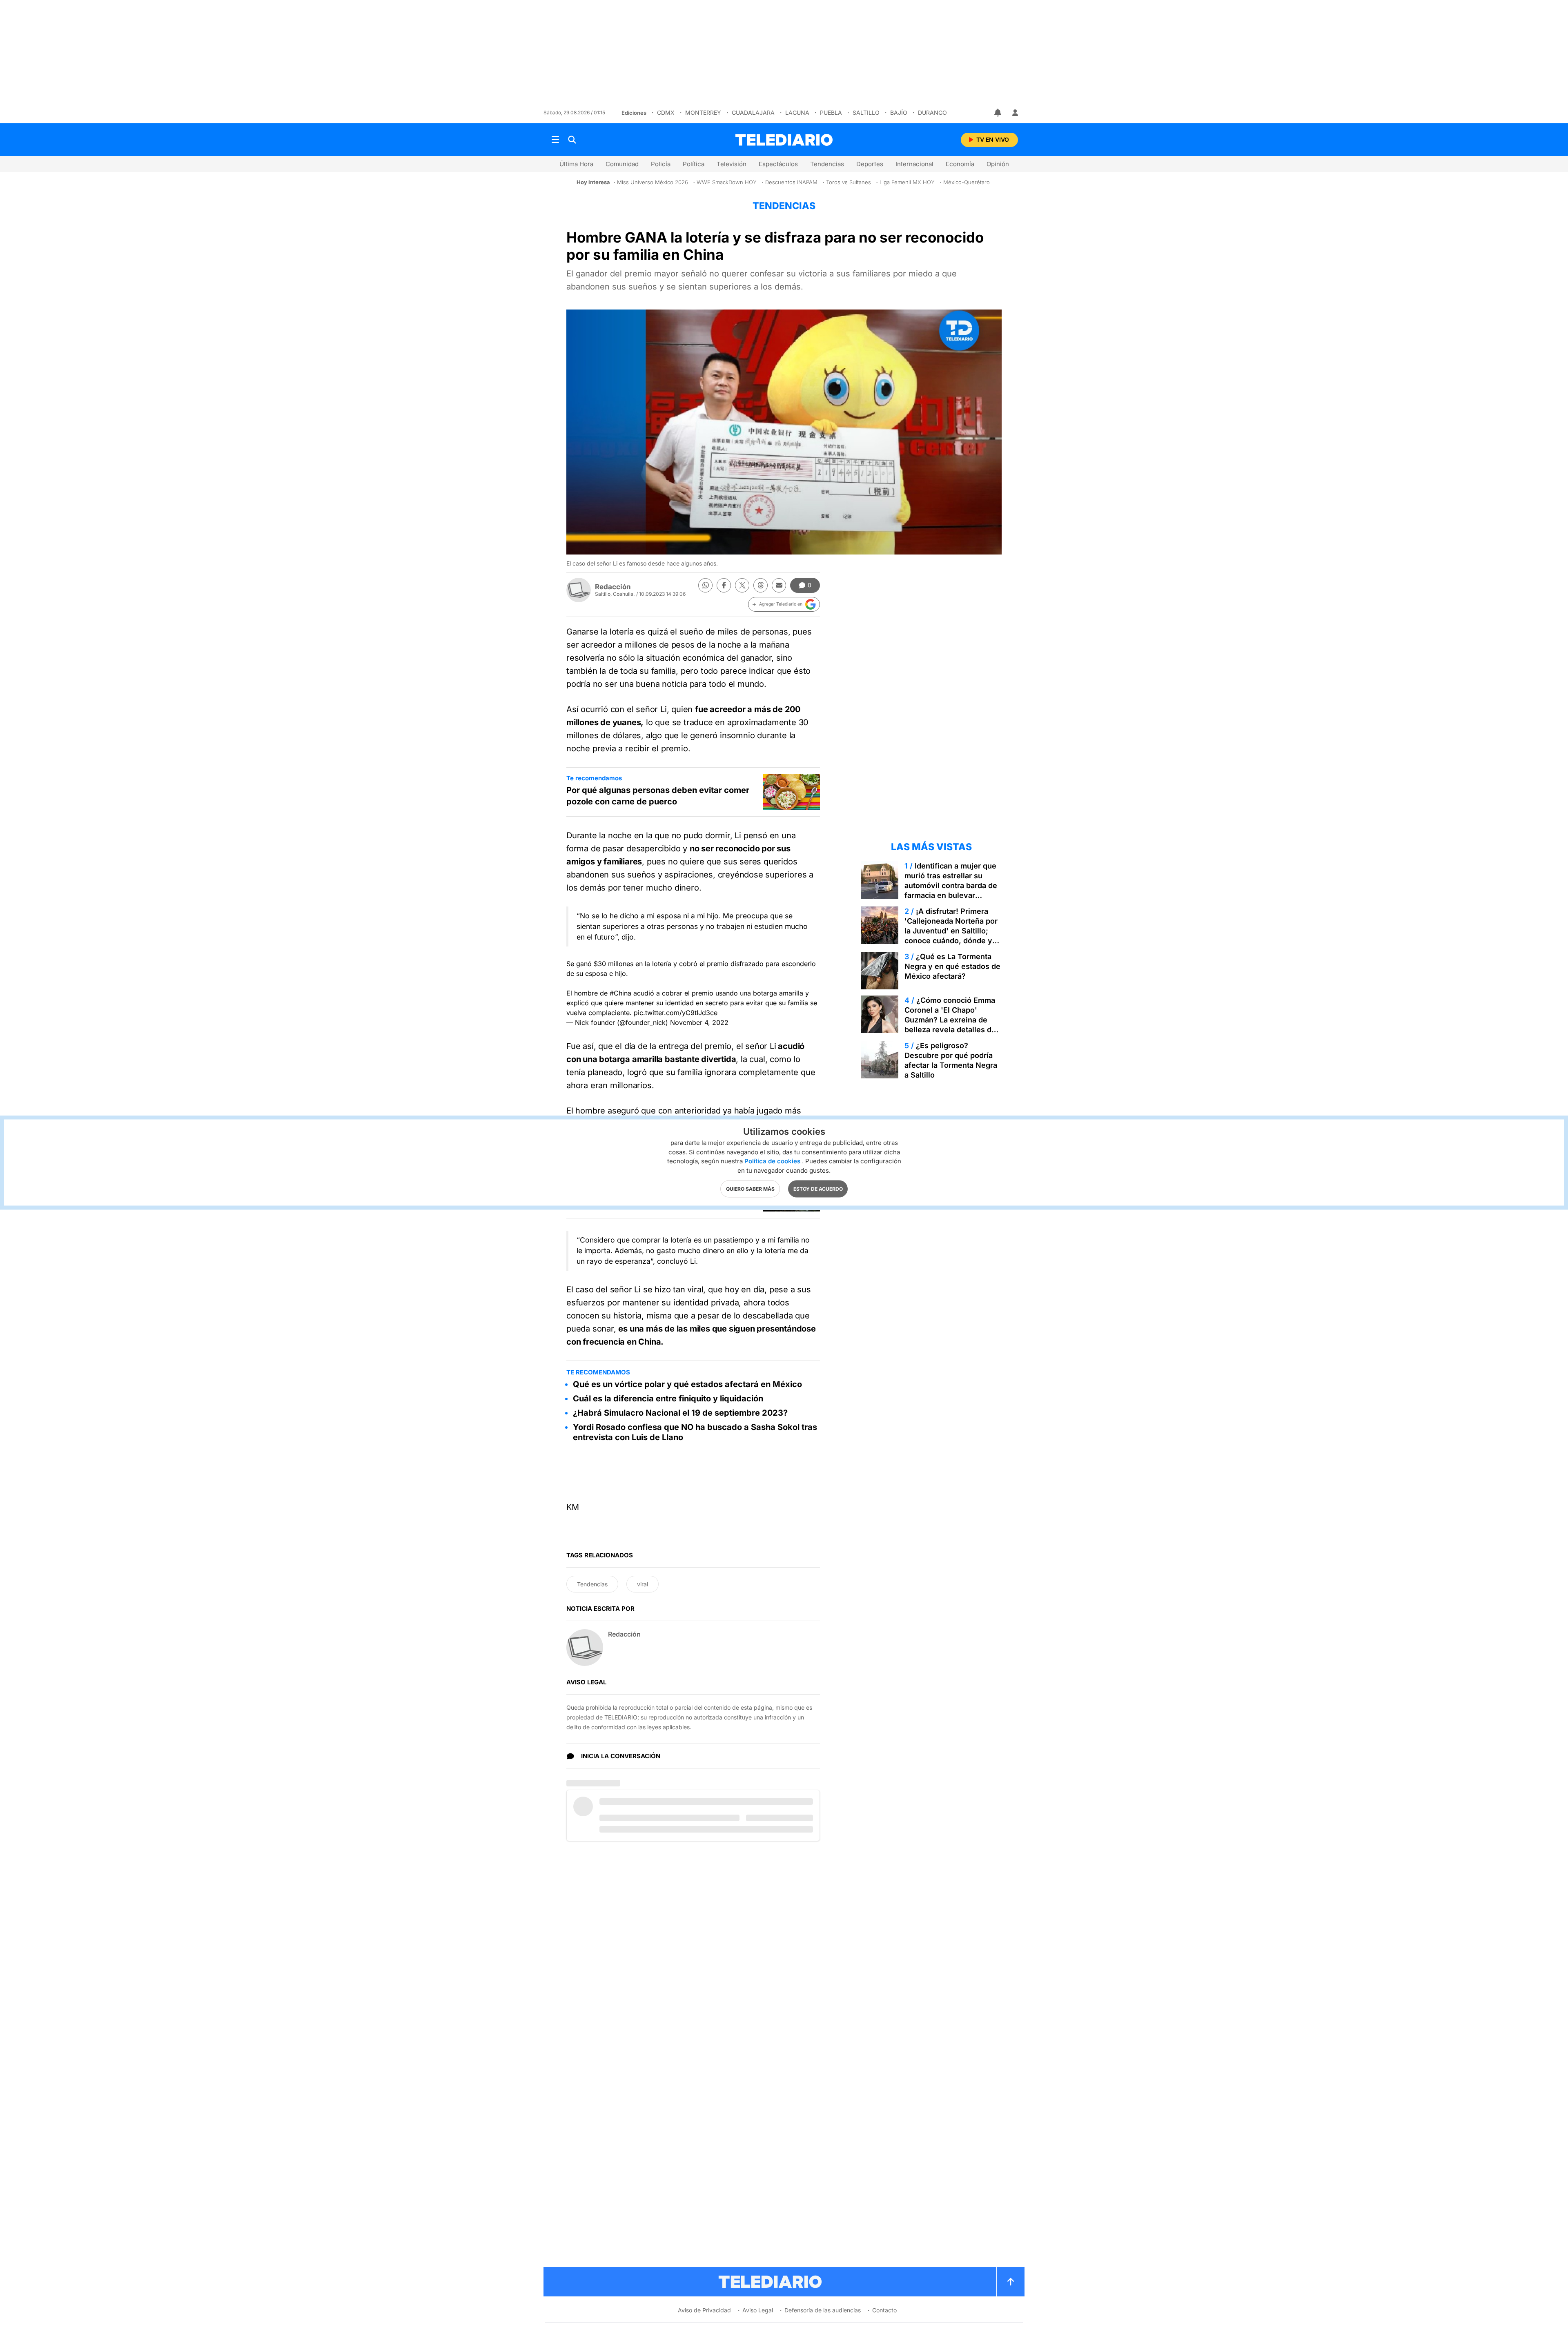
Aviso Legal (758, 2310)
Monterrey (703, 112)
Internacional (914, 164)
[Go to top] (1011, 2282)
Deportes (870, 164)
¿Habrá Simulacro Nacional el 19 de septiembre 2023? (680, 1413)
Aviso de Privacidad (704, 2310)
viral (643, 1584)
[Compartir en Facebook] (724, 585)
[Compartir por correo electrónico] (779, 585)
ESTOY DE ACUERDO (818, 1189)
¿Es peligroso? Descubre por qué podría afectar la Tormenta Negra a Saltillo (951, 1060)
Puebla (831, 112)
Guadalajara (753, 112)
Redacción (613, 587)
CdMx (666, 112)
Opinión (998, 164)
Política (694, 164)
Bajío (899, 112)
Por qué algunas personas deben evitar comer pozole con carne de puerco (658, 796)
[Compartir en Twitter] (742, 585)
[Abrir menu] (555, 140)
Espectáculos (778, 164)
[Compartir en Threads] (761, 585)
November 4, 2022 (699, 1022)
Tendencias (827, 164)
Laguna (797, 112)
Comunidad (622, 164)
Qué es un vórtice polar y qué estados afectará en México (687, 1384)
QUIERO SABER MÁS (750, 1189)
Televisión (732, 164)
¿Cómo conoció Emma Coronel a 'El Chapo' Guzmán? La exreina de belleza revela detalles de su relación (950, 1020)
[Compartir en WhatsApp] (705, 585)
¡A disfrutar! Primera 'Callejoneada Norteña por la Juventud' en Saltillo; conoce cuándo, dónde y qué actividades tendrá (951, 931)
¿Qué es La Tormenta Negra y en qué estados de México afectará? (952, 966)
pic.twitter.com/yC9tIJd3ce (676, 1013)
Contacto (884, 2310)
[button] (784, 604)
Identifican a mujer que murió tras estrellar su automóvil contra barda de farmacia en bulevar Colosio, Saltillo (951, 885)
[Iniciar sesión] (1015, 113)
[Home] (784, 140)
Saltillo (866, 112)
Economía (960, 164)
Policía (661, 164)
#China (620, 993)
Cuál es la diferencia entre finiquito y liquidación (668, 1399)
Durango (932, 112)
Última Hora (576, 164)
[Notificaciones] (998, 113)
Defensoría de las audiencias (823, 2310)
